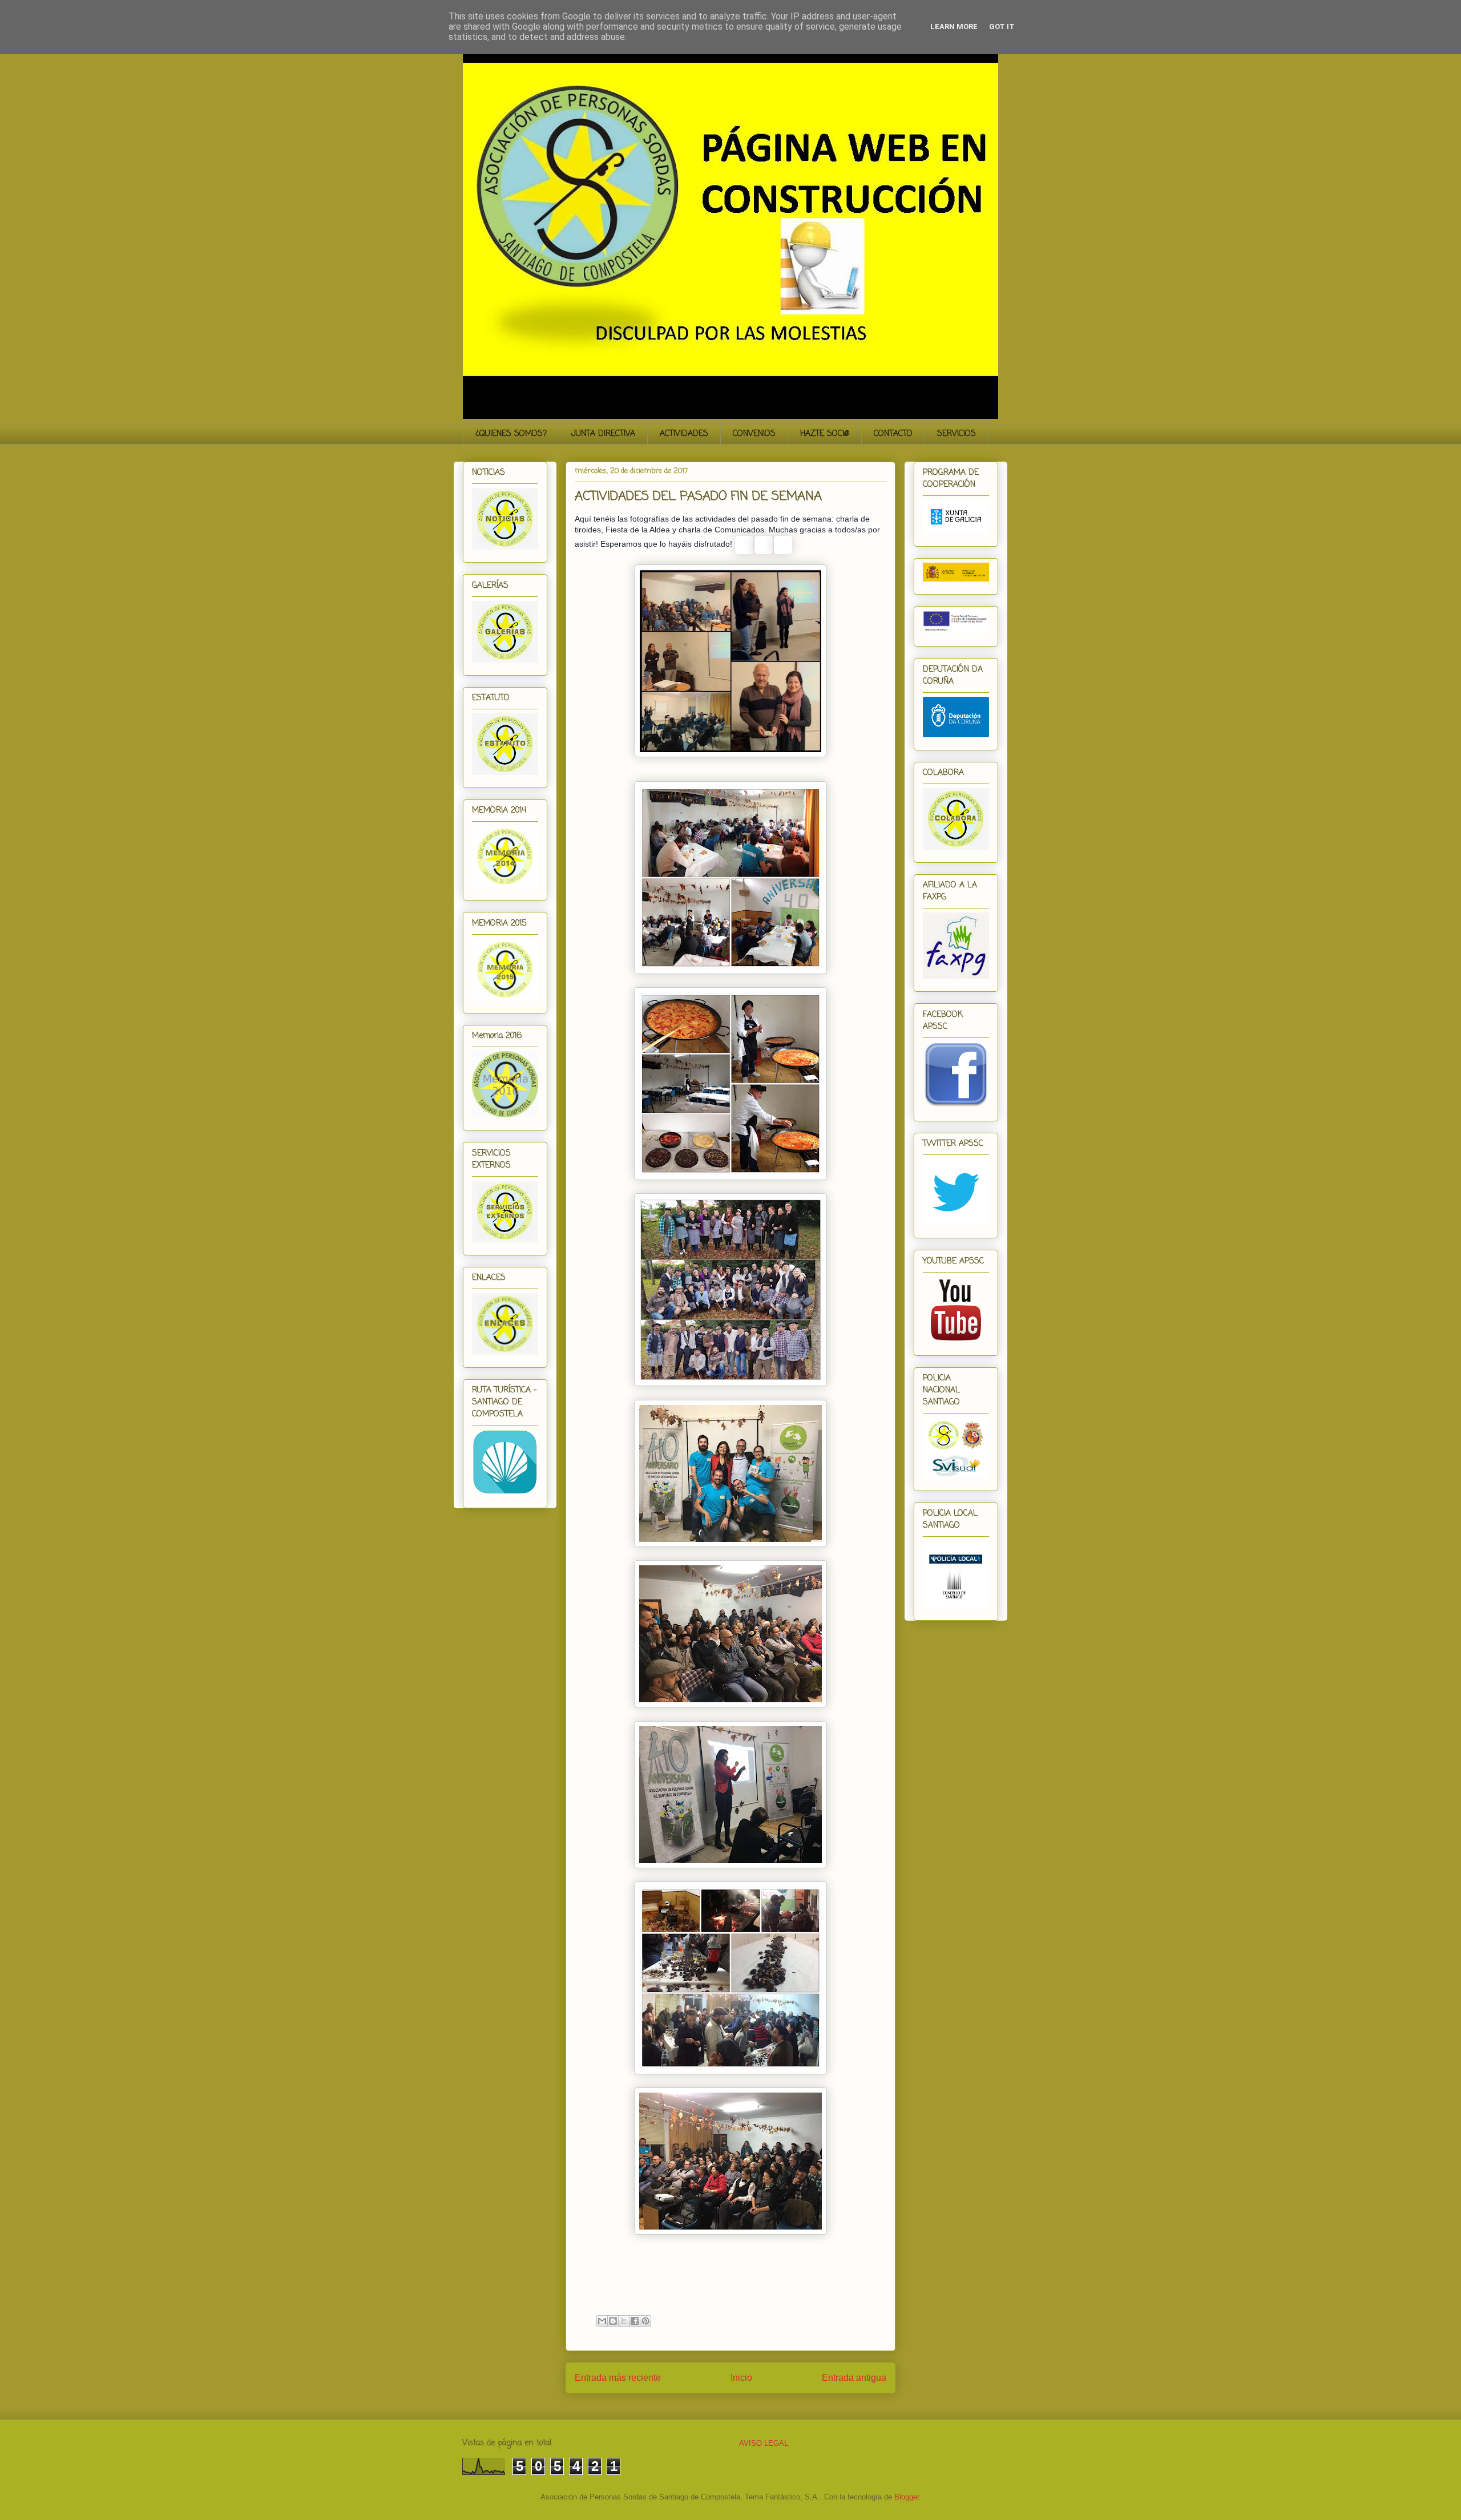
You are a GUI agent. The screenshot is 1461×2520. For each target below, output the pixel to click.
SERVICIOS (956, 434)
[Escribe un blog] (613, 2321)
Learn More (954, 27)
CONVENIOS (754, 434)
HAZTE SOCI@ (825, 434)
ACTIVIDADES (684, 434)
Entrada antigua (854, 2378)
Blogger (907, 2497)
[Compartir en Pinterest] (645, 2321)
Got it (1002, 27)
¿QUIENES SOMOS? (511, 434)
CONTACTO (893, 434)
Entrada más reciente (618, 2378)
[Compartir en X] (624, 2321)
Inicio (741, 2378)
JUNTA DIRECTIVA (603, 434)
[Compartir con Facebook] (635, 2321)
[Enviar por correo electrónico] (602, 2321)
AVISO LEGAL (764, 2443)
